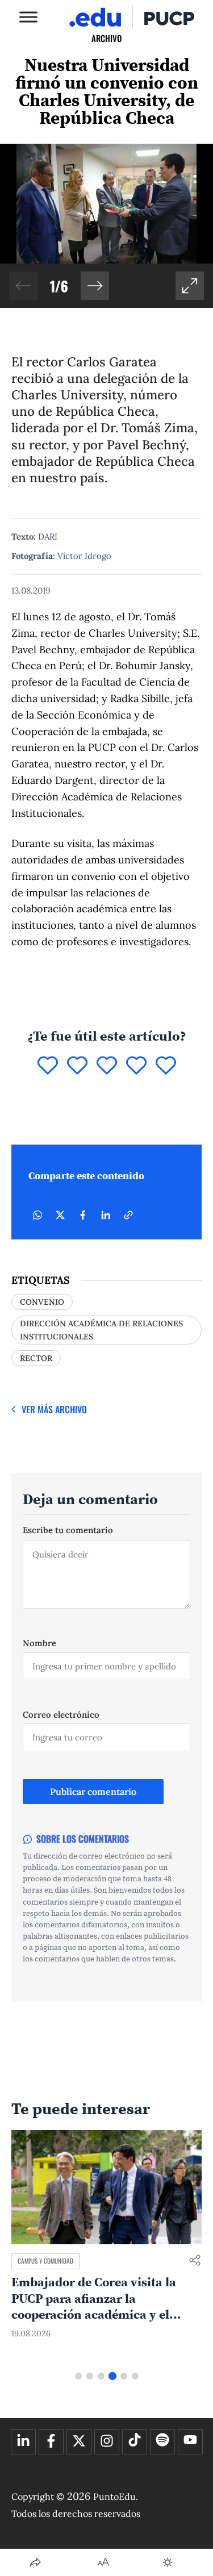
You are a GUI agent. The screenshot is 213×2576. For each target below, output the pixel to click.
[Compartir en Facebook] (83, 1215)
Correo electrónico (61, 1715)
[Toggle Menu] (28, 17)
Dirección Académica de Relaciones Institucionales (101, 1330)
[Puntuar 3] (107, 1066)
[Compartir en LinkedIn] (106, 1215)
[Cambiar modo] (168, 2562)
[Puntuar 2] (77, 1066)
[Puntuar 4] (136, 1066)
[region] (106, 226)
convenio (42, 1302)
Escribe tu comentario (68, 1530)
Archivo (106, 38)
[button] (95, 286)
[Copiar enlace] (128, 1215)
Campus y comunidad (45, 2261)
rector (36, 1358)
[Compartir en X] (60, 1215)
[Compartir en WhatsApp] (37, 1215)
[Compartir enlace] (195, 2261)
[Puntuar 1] (48, 1066)
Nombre (39, 1643)
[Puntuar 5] (166, 1066)
